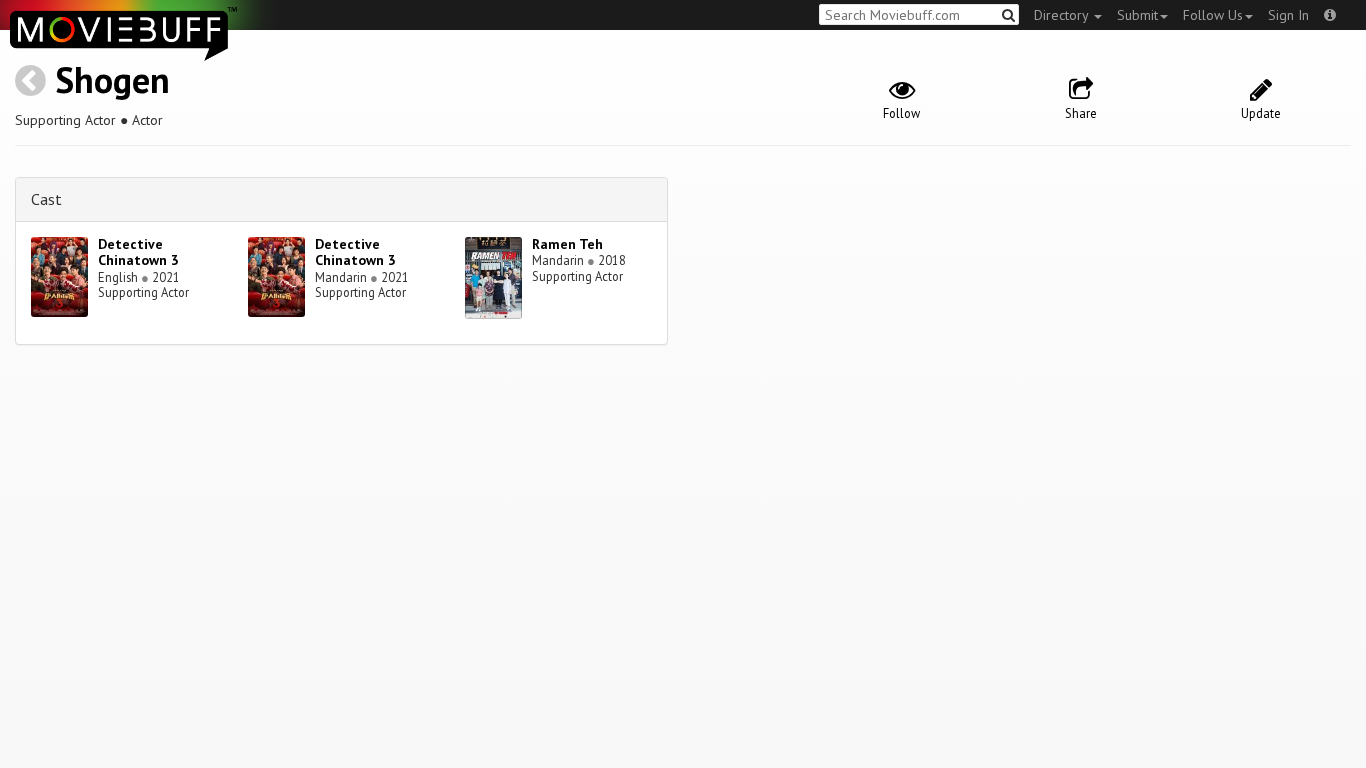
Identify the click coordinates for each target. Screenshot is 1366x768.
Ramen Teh (567, 244)
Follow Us (1213, 15)
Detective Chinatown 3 (138, 252)
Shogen (112, 79)
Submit (1137, 15)
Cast (46, 199)
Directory (1063, 15)
